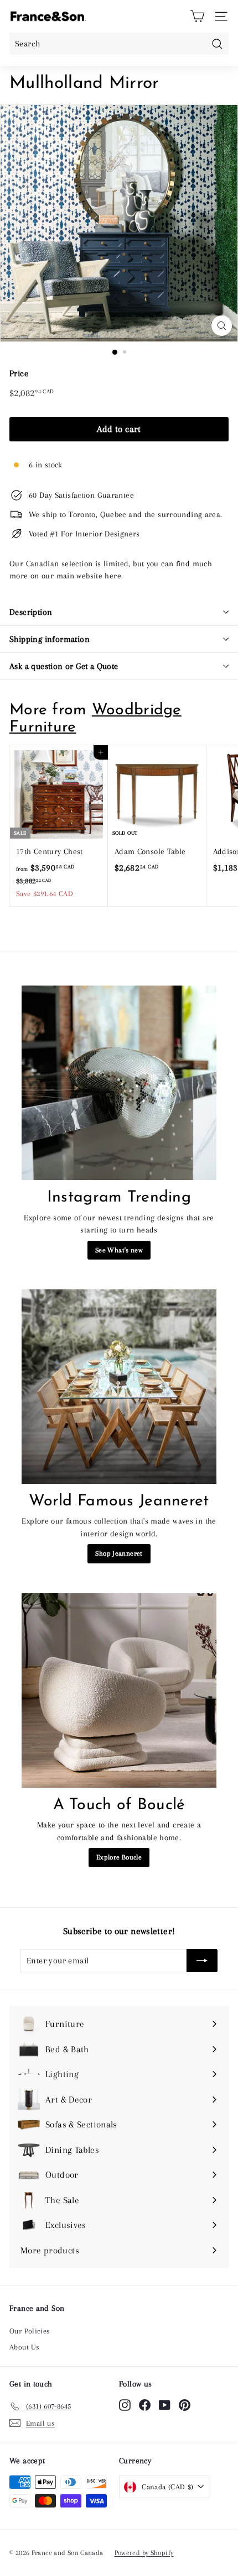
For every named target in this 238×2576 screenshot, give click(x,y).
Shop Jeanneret (119, 1553)
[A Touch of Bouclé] (119, 1690)
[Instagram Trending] (119, 1083)
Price (19, 373)
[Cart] (197, 16)
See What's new (119, 1250)
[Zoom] (222, 326)
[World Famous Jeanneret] (119, 1387)
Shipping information (50, 639)
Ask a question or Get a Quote (64, 666)
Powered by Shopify (144, 2553)
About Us (24, 2347)
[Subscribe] (202, 1961)
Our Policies (30, 2331)
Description (31, 612)
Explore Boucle (119, 1857)
